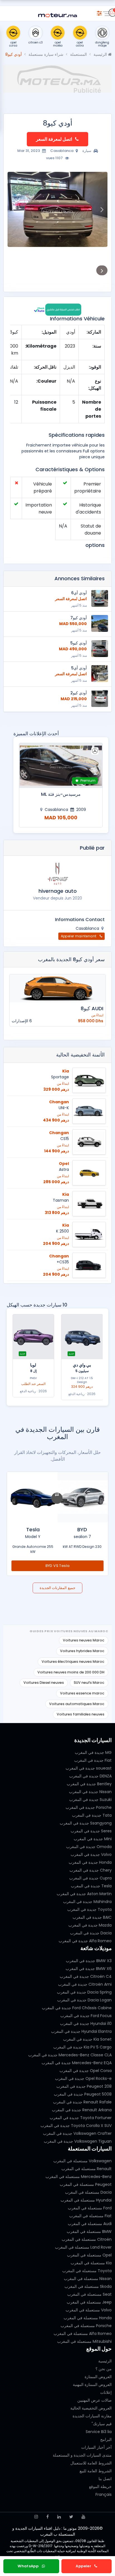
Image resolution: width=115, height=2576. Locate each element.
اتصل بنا (105, 2479)
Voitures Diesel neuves (44, 1683)
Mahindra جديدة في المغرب (87, 1902)
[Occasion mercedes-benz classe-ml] (61, 766)
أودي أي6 (79, 593)
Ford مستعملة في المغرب (90, 2208)
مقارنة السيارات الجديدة (92, 2416)
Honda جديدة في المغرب (90, 1862)
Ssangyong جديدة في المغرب (86, 1823)
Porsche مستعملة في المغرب (86, 2326)
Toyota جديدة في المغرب (89, 1909)
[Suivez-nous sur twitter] (71, 2517)
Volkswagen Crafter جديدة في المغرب (77, 2133)
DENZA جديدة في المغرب (90, 1776)
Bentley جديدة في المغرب (89, 1784)
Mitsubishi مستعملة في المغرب (84, 2341)
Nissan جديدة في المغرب (90, 1792)
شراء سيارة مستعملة (46, 54)
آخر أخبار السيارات (96, 2447)
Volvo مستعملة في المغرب (89, 2310)
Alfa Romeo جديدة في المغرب (85, 1941)
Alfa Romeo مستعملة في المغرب (83, 2334)
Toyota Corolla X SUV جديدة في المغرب (76, 2126)
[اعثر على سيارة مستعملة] (99, 12)
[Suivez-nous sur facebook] (48, 2517)
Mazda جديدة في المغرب (90, 1925)
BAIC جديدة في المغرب (92, 1917)
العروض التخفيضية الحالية (91, 2408)
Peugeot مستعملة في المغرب (86, 2184)
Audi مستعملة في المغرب (90, 2224)
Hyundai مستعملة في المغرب (86, 2200)
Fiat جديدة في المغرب (93, 1760)
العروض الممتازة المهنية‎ (92, 2385)
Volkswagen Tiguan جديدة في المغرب (78, 2141)
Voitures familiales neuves (81, 1714)
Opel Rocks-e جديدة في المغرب (83, 2078)
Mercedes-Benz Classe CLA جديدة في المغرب (70, 2055)
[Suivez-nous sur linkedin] (59, 2517)
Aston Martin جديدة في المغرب (84, 1894)
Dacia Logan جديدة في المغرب (84, 2000)
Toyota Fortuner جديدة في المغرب (81, 2118)
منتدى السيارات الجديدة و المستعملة (82, 2455)
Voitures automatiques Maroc (77, 1704)
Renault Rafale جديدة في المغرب (82, 2102)
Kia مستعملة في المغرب (91, 2263)
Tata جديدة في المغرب (92, 1815)
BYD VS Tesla (58, 1566)
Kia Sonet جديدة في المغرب (87, 2039)
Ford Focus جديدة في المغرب (86, 2016)
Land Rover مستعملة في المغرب (83, 2247)
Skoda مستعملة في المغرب (88, 2286)
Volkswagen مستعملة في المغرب (82, 2161)
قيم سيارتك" (102, 2424)
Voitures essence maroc (82, 1693)
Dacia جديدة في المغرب (91, 1933)
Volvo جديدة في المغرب (91, 1854)
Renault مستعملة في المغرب (87, 2169)
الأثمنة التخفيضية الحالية (80, 1055)
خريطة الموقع (100, 2487)
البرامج (106, 2439)
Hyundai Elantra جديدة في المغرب (81, 2031)
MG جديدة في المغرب (93, 1752)
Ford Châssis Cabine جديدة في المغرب (77, 2008)
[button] (102, 209)
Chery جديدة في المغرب (91, 1870)
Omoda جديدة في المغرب (89, 1847)
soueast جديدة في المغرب (89, 1768)
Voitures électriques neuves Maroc (73, 1662)
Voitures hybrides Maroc (82, 1651)
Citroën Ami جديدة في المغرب (85, 1984)
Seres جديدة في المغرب (91, 1831)
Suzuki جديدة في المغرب (90, 1800)
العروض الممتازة (98, 2377)
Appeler (84, 2566)
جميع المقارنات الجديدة (57, 1588)
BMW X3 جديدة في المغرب (89, 1961)
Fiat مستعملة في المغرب (90, 2216)
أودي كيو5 (79, 643)
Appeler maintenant (79, 936)
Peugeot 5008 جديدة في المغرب (83, 2094)
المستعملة (78, 54)
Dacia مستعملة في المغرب (88, 2192)
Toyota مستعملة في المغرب (87, 2271)
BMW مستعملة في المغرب (89, 2232)
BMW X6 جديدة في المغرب (89, 1969)
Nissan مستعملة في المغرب (88, 2279)
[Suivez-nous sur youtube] (83, 2517)
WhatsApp (29, 2566)
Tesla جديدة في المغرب (91, 1886)
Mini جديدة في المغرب (93, 1839)
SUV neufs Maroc (89, 1683)
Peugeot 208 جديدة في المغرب (84, 2086)
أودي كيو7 (79, 618)
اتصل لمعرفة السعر (54, 139)
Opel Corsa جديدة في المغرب (86, 2071)
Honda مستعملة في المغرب (88, 2318)
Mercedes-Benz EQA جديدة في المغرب (77, 2063)
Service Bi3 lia (99, 2432)
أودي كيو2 (79, 693)
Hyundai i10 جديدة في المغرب (86, 2024)
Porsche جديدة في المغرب (89, 1807)
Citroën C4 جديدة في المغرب (86, 1976)
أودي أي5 (79, 668)
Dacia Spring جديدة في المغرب (84, 1992)
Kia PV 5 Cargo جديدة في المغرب (82, 2047)
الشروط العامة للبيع (96, 2471)
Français (104, 2494)
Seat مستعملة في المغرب (89, 2294)
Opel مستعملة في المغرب (89, 2255)
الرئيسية (101, 54)
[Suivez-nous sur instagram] (36, 2517)
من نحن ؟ (104, 2369)
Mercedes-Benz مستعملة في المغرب (79, 2177)
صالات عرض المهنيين (94, 2400)
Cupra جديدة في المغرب (90, 1878)
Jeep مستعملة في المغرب (89, 2302)
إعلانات (106, 2392)
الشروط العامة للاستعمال (91, 2463)
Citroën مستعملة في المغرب (87, 2239)
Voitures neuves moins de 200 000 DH (71, 1672)
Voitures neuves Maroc (84, 1640)
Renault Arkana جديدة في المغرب (82, 2110)
